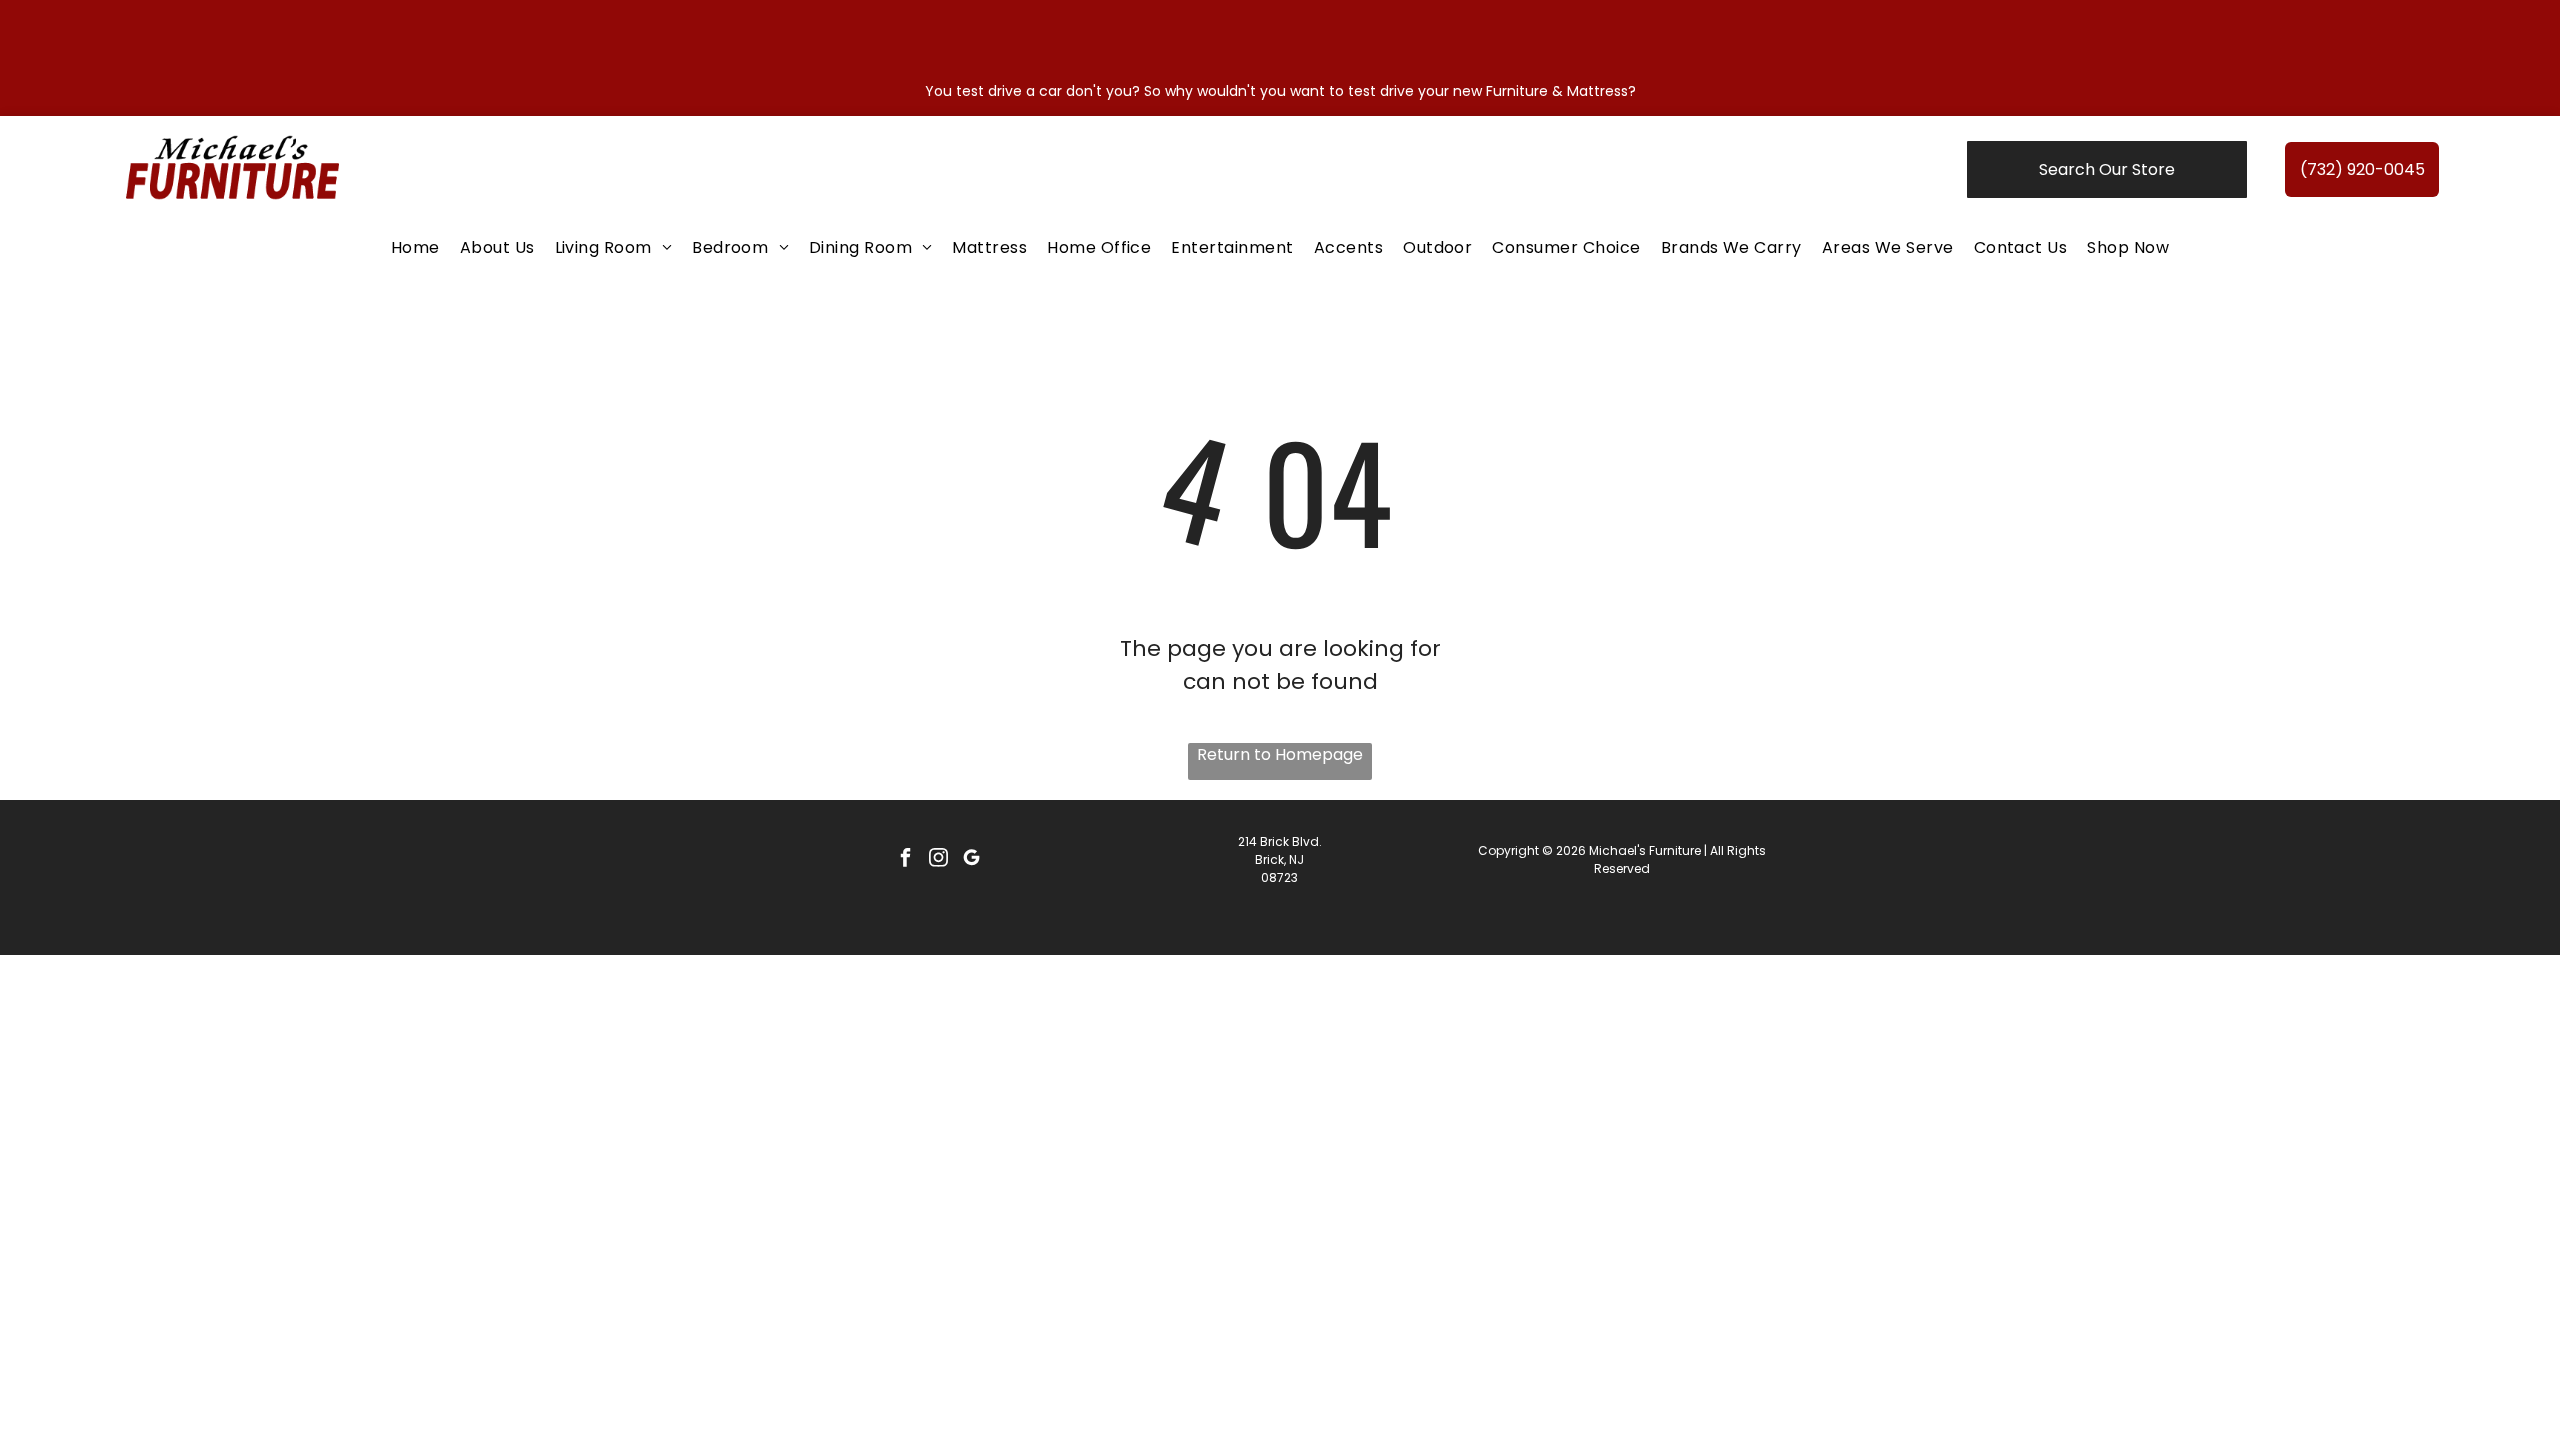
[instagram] (938, 860)
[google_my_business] (971, 860)
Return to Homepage (1280, 754)
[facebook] (905, 860)
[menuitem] (415, 247)
